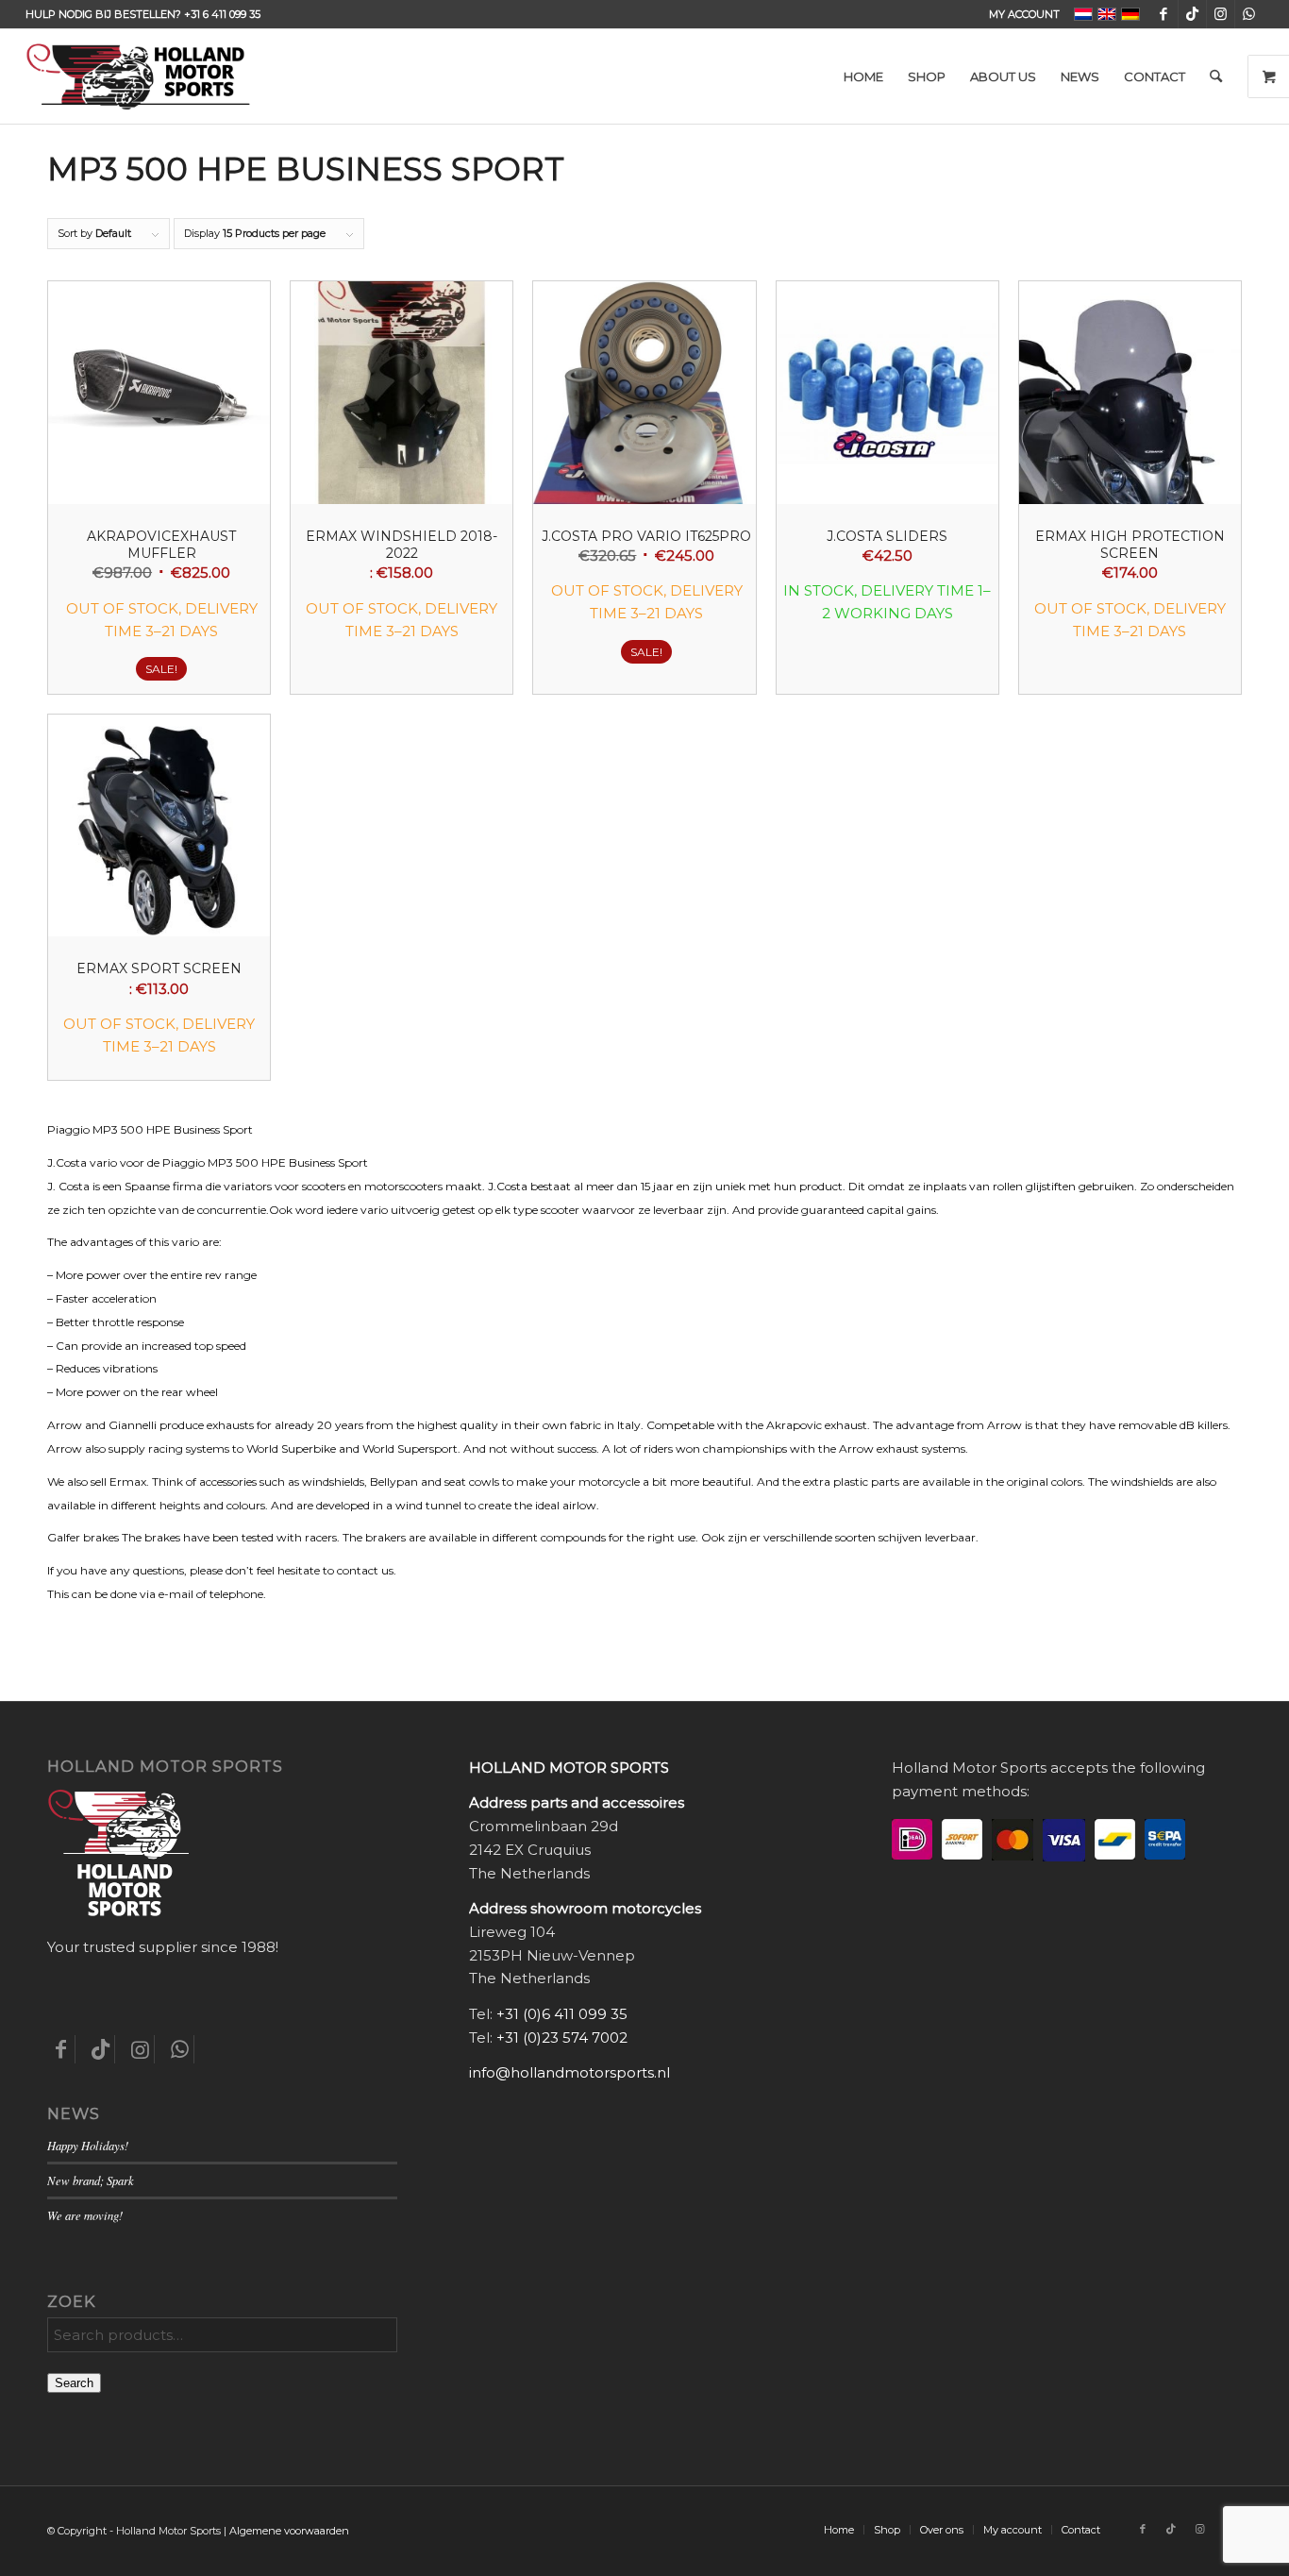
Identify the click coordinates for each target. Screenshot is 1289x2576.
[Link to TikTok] (1192, 14)
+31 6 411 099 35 (222, 14)
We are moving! (85, 2215)
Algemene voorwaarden (289, 2531)
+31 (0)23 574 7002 (562, 2037)
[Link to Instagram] (1221, 14)
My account (1024, 14)
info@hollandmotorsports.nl (569, 2072)
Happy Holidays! (88, 2145)
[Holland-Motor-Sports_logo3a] (138, 76)
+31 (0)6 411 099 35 (562, 2014)
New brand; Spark (91, 2180)
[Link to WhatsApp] (1249, 14)
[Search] (1216, 76)
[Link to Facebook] (1164, 14)
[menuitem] (1020, 14)
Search (74, 2383)
